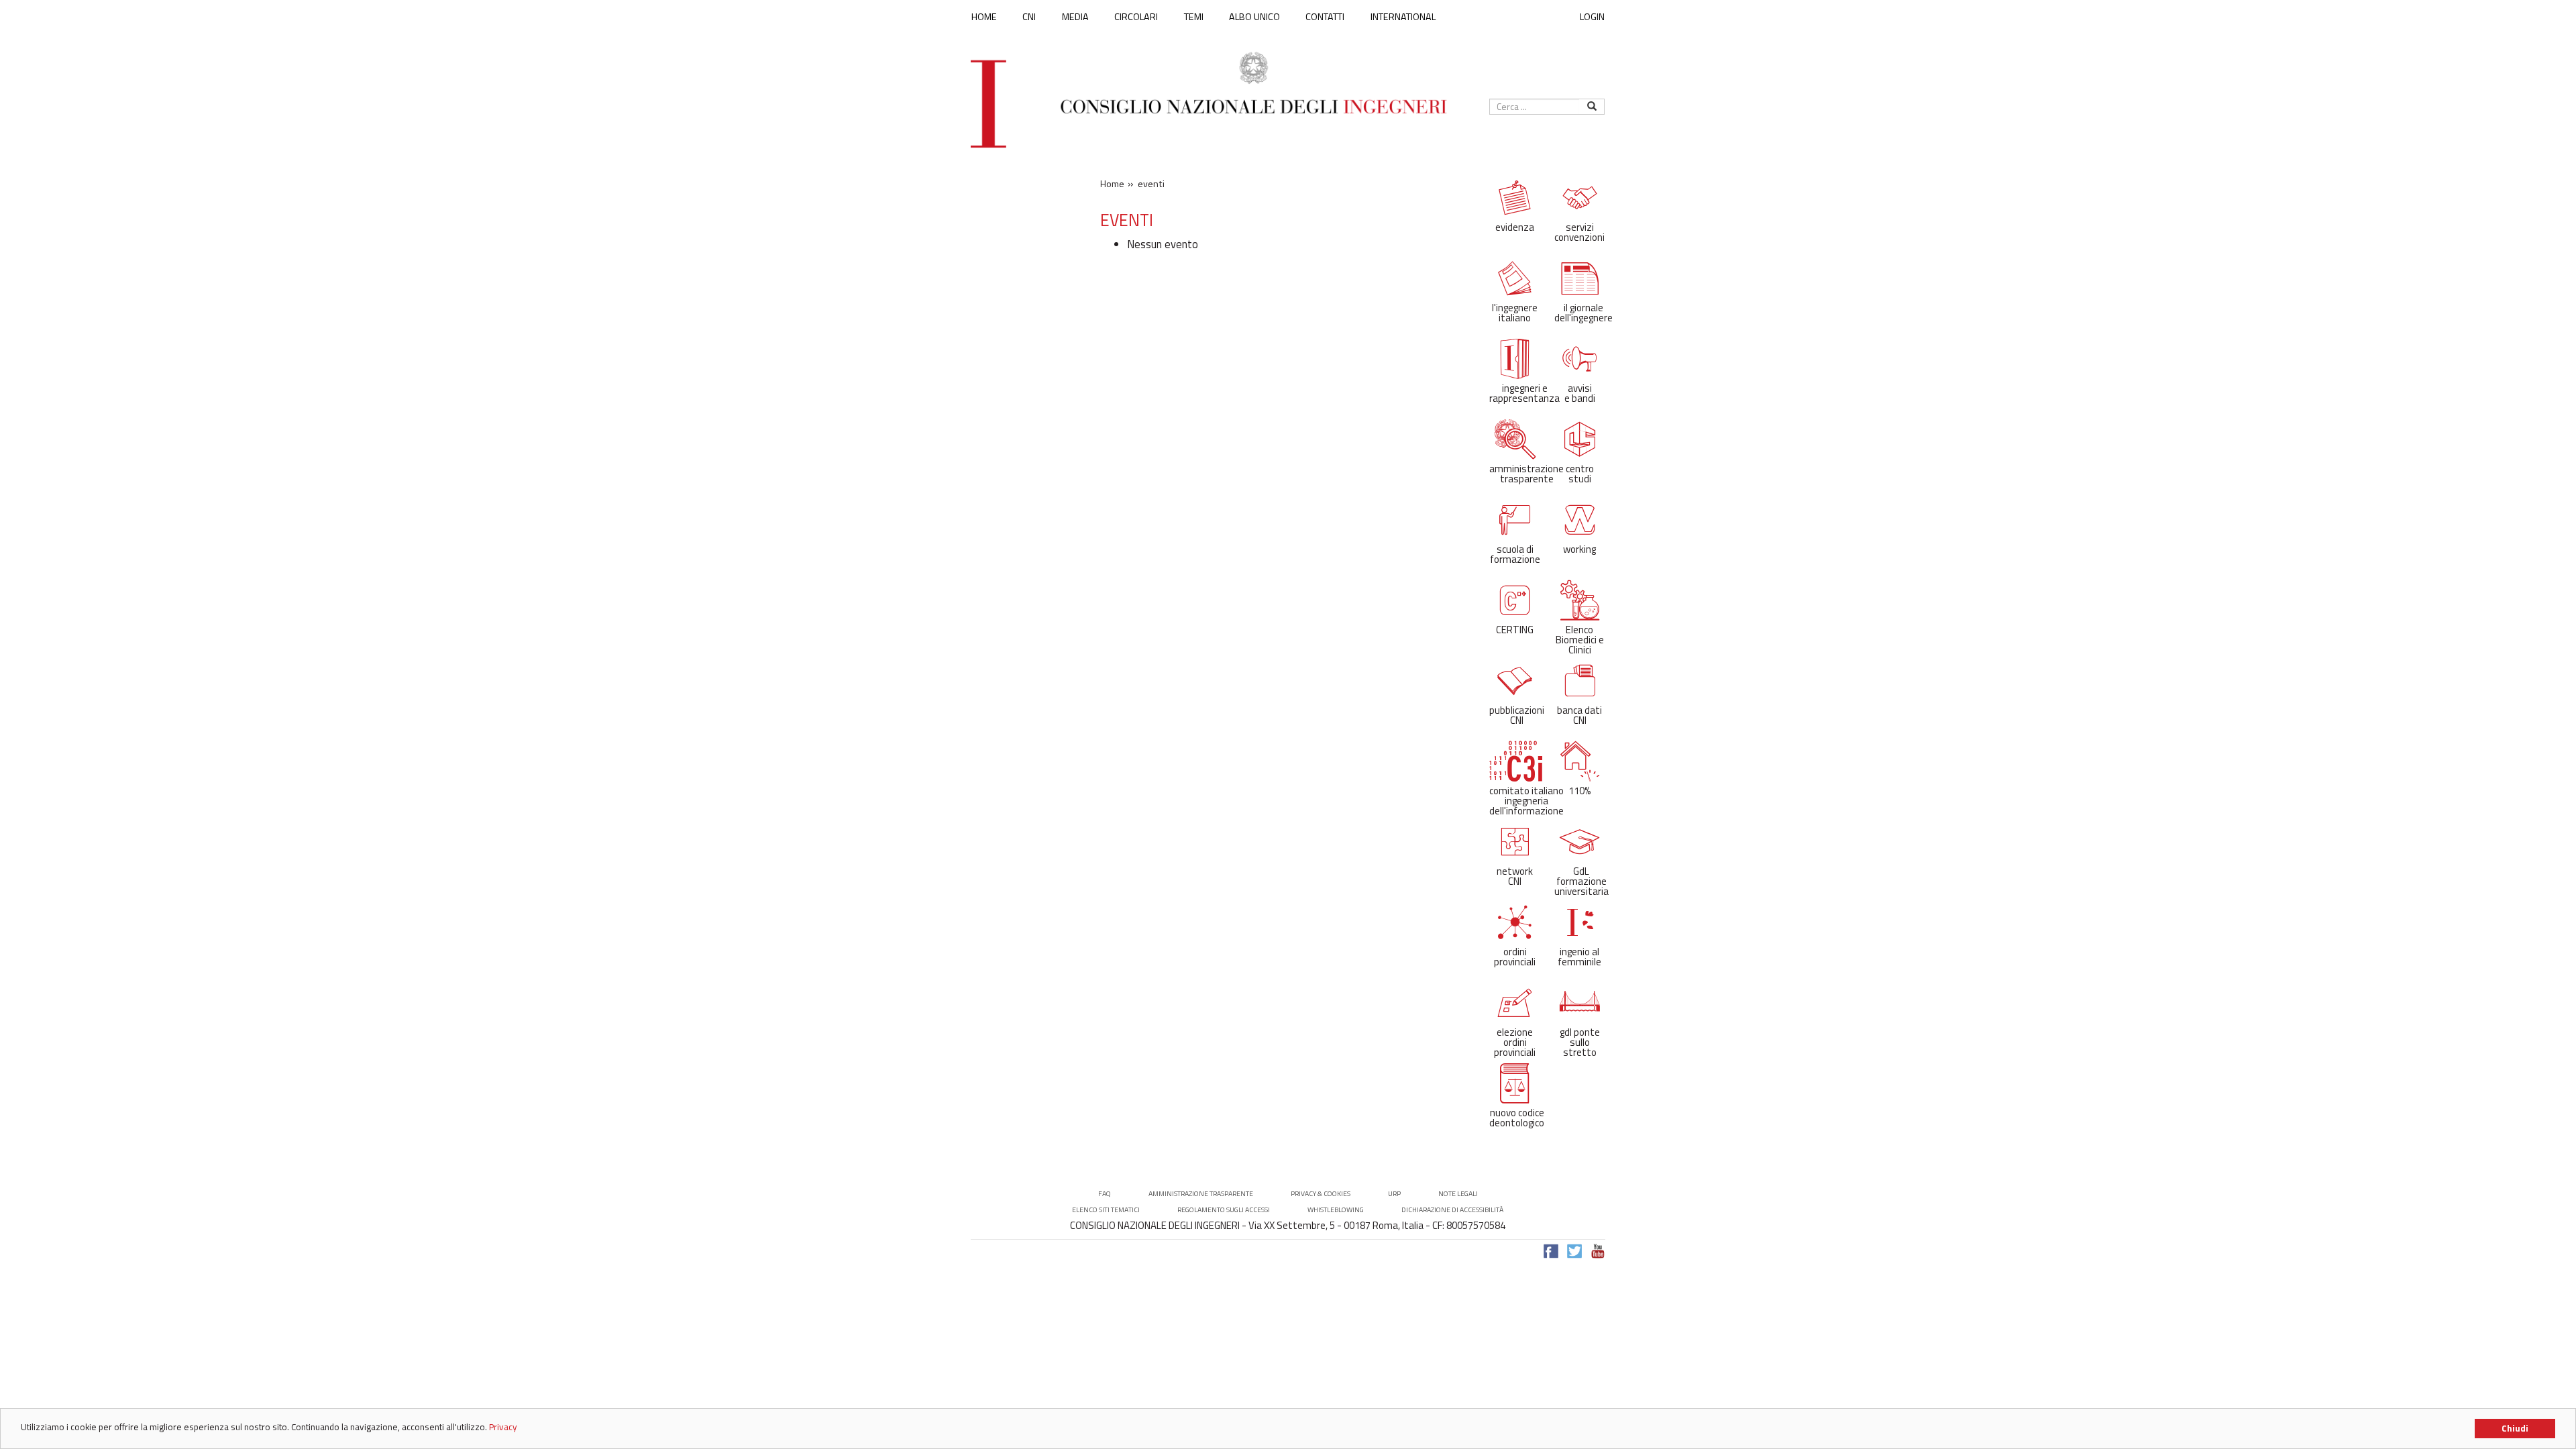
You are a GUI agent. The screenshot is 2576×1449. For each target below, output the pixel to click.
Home (984, 17)
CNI (1029, 17)
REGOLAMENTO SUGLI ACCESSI (1224, 1210)
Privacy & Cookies (1321, 1194)
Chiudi (2515, 1428)
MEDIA (1075, 17)
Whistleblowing (1336, 1210)
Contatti (1325, 17)
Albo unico (1254, 17)
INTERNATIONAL (1403, 17)
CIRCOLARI (1136, 17)
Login (1592, 16)
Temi (1194, 17)
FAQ (1105, 1194)
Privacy (503, 1427)
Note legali (1458, 1194)
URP (1394, 1194)
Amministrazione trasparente (1201, 1194)
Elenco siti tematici (1106, 1210)
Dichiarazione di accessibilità (1452, 1210)
